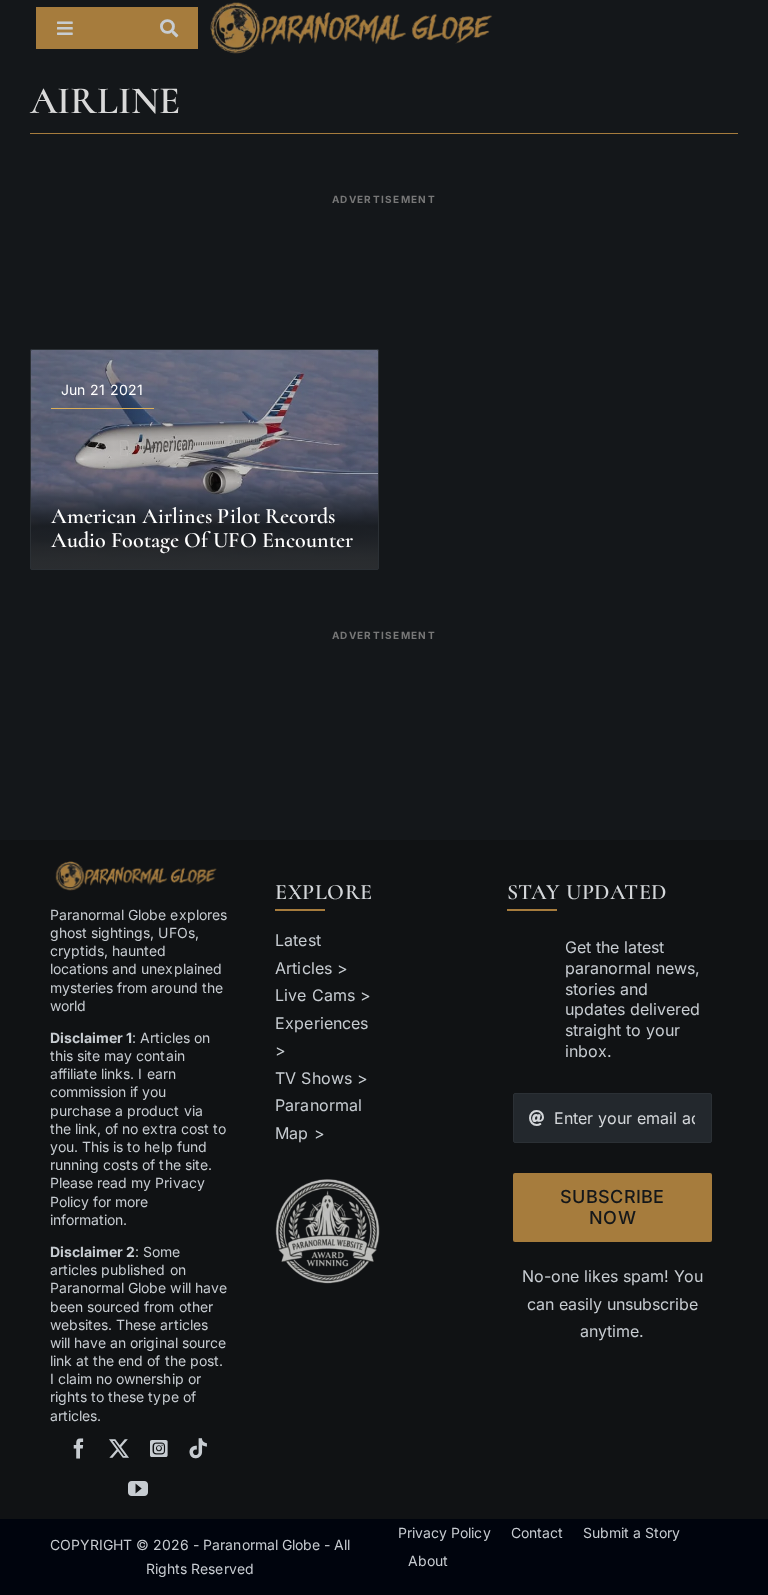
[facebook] (79, 1449)
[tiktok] (198, 1449)
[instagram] (159, 1449)
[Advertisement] (394, 259)
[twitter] (119, 1449)
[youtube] (138, 1489)
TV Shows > (321, 1078)
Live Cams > (322, 995)
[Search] (179, 28)
